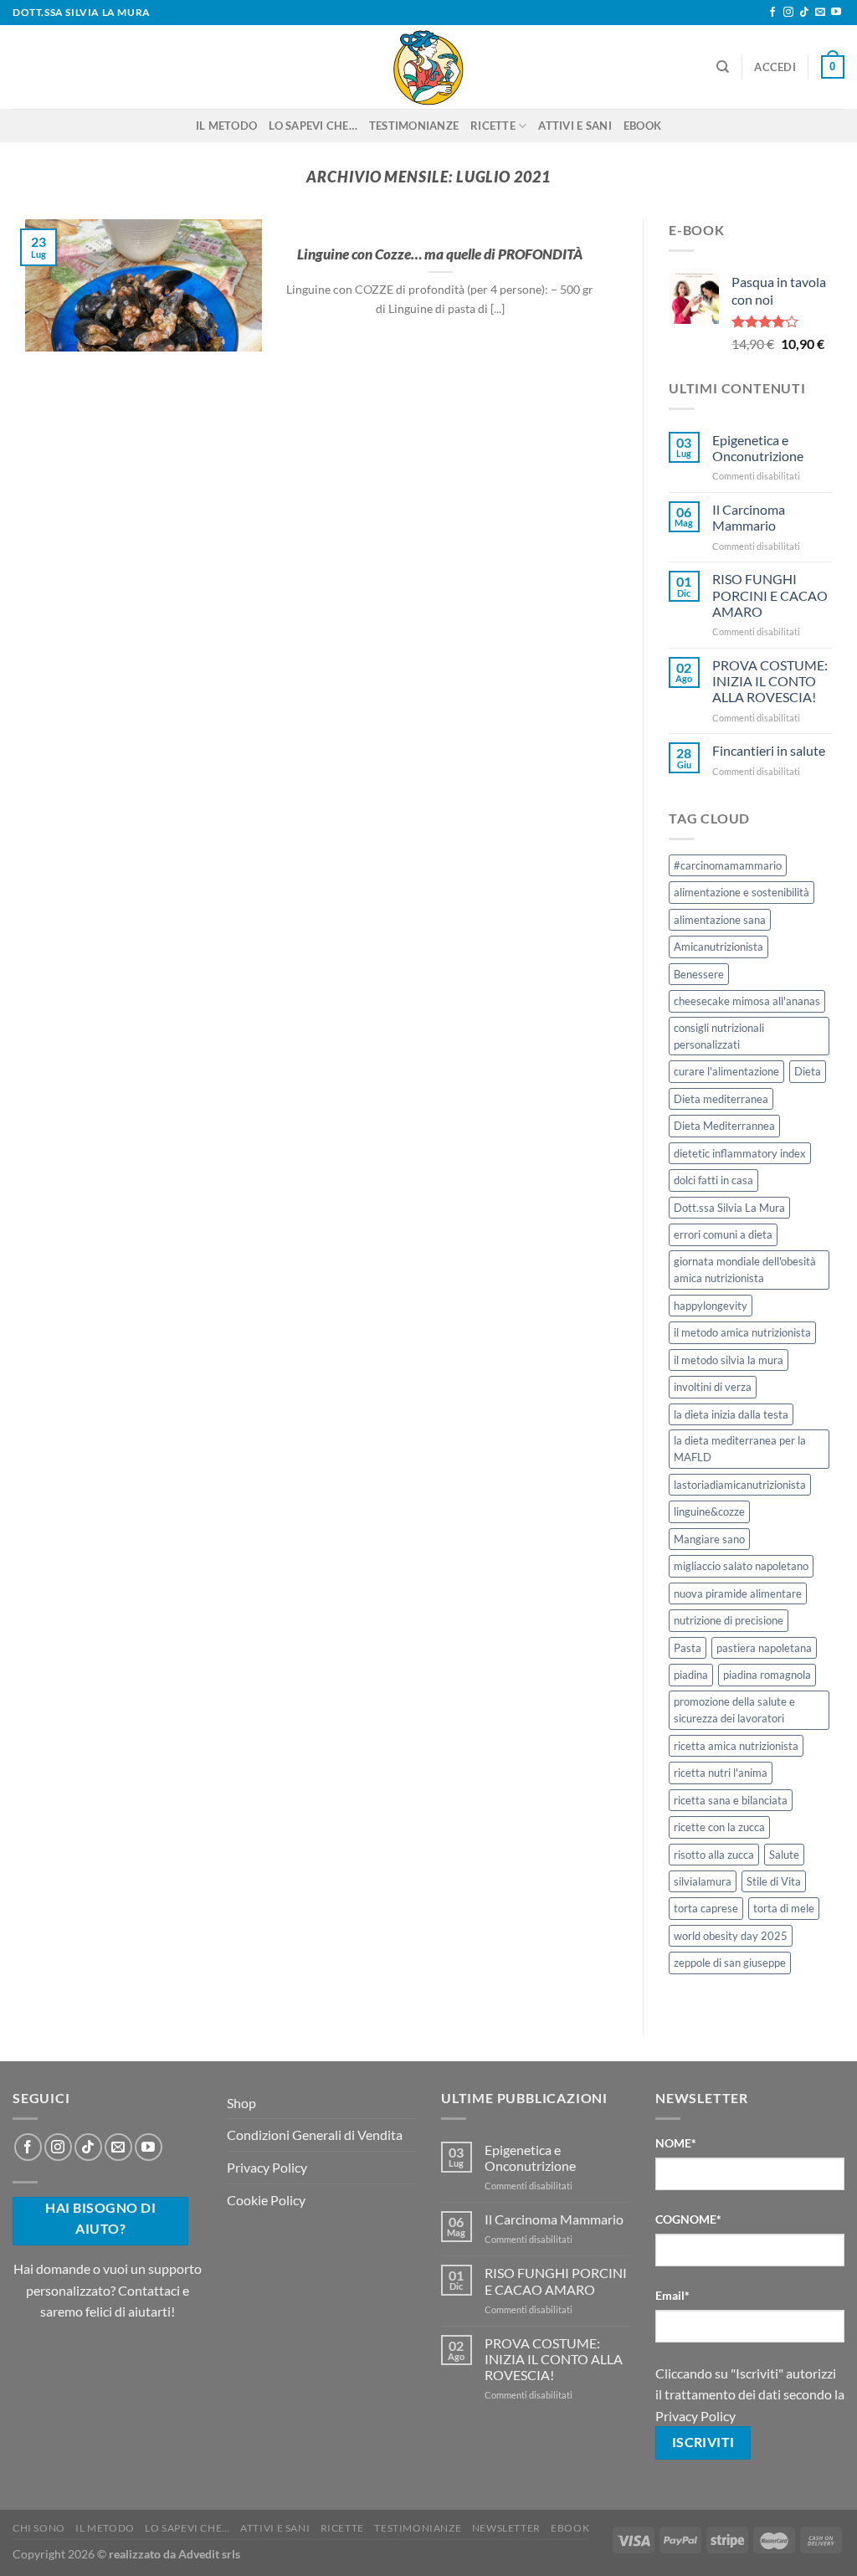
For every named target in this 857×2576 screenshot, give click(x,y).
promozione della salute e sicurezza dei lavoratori (734, 1710)
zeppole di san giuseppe (730, 1963)
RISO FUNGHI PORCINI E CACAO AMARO (770, 595)
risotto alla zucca (714, 1855)
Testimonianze (414, 126)
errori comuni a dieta (723, 1234)
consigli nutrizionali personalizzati (719, 1036)
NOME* (676, 2143)
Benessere (699, 974)
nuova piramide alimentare (738, 1593)
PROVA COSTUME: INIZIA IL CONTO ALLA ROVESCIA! (770, 681)
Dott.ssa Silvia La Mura (729, 1208)
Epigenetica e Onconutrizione (758, 448)
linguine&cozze (709, 1511)
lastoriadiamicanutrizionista (740, 1485)
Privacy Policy (267, 2167)
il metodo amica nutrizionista (742, 1332)
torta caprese (706, 1908)
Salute (784, 1855)
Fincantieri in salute (769, 750)
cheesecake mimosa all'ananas (747, 1001)
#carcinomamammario (728, 865)
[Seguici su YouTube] (836, 13)
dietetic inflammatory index (740, 1153)
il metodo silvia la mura (729, 1360)
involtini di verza (713, 1387)
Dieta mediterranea (721, 1099)
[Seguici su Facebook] (772, 13)
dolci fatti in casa (713, 1180)
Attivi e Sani (575, 126)
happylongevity (711, 1306)
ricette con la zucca (719, 1827)
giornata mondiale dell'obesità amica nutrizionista (745, 1270)
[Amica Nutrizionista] (428, 67)
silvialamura (703, 1881)
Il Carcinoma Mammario (749, 517)
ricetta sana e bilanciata (731, 1800)
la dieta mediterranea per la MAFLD (740, 1449)
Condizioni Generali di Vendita (315, 2135)
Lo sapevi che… (313, 126)
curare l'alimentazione (726, 1071)
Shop (241, 2103)
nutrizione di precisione (729, 1620)
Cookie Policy (266, 2200)
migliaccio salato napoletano (741, 1566)
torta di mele (784, 1908)
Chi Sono (39, 2528)
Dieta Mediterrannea (724, 1126)
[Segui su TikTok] (804, 13)
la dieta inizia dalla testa (731, 1414)
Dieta (808, 1071)
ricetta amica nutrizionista (736, 1746)
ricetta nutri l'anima (721, 1773)
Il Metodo (226, 126)
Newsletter (506, 2528)
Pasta (688, 1648)
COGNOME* (688, 2219)
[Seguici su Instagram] (788, 13)
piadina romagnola (767, 1675)
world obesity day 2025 (731, 1936)
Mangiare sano (709, 1539)
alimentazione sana (720, 920)
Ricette (493, 126)
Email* (672, 2295)
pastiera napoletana (764, 1648)
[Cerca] (723, 67)
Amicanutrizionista (718, 947)
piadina (691, 1675)
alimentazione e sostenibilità (742, 892)
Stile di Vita (774, 1881)
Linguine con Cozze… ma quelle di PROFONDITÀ (440, 254)
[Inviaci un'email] (820, 13)
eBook (642, 126)
